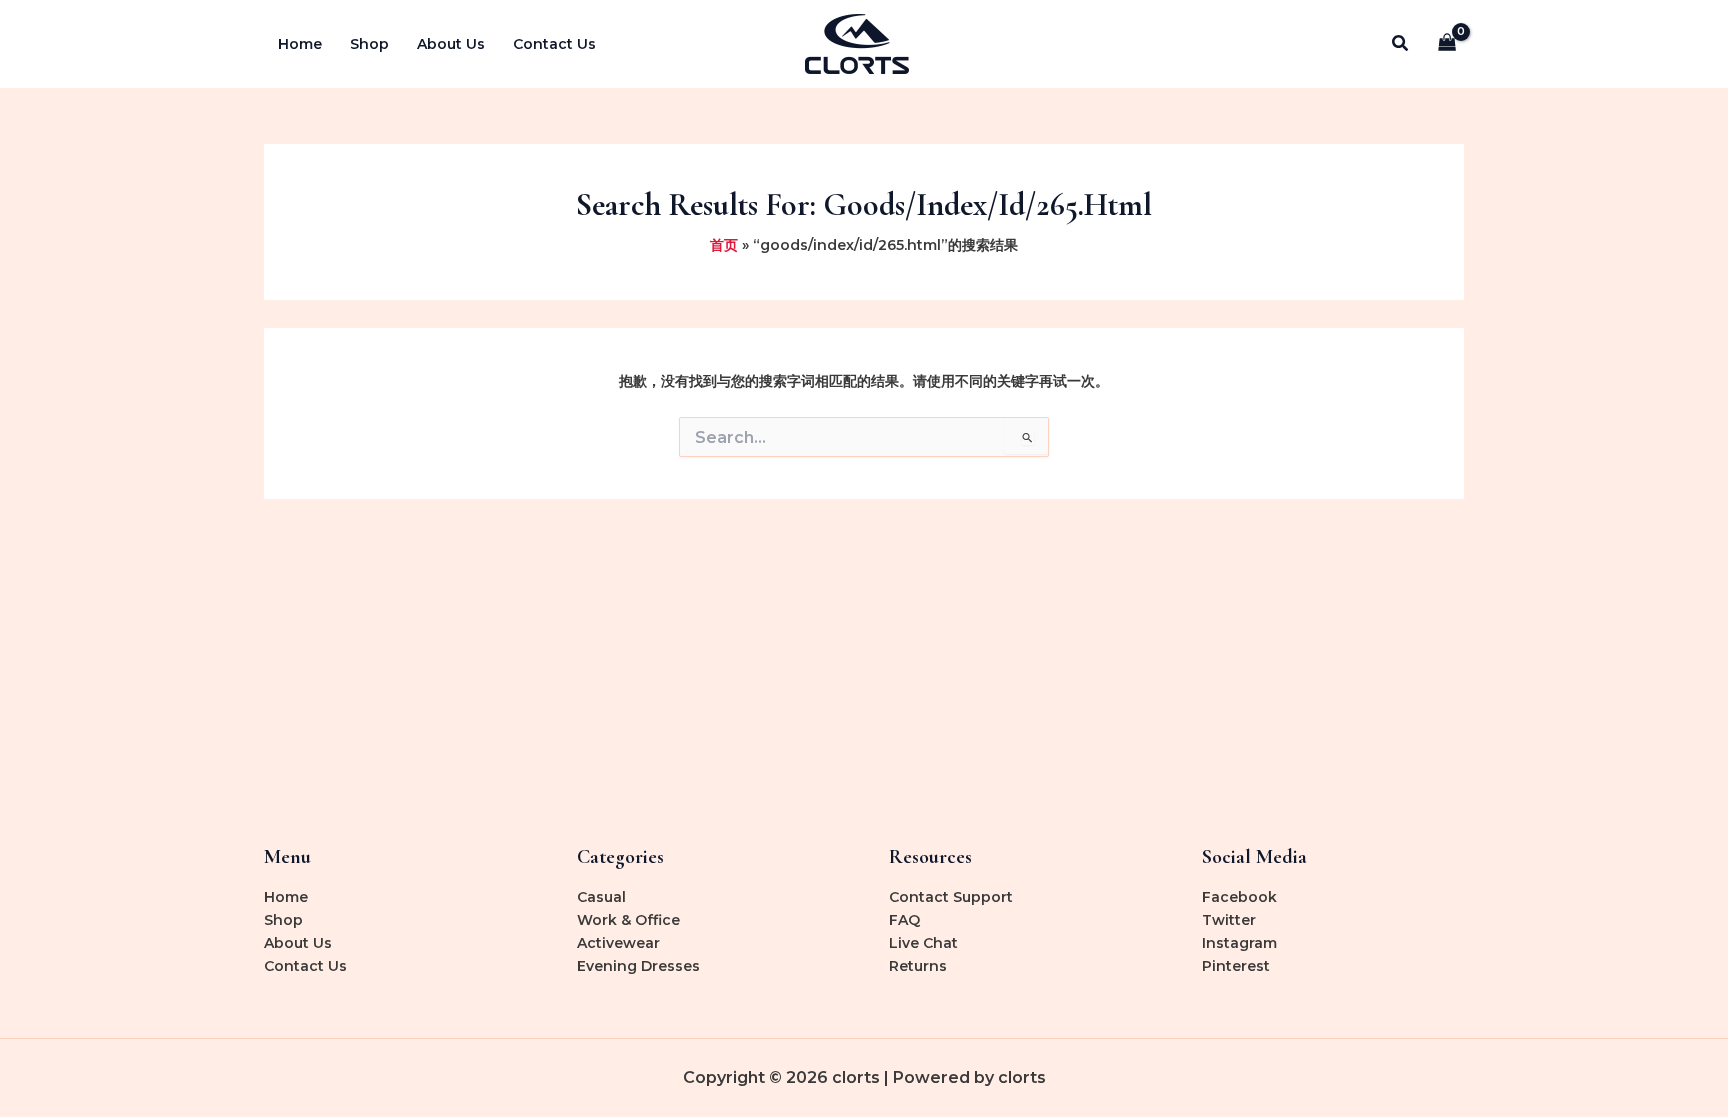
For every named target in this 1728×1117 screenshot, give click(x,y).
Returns (918, 966)
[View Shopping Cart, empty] (1447, 44)
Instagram (1239, 943)
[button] (1401, 44)
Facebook (1239, 897)
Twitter (1229, 920)
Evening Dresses (638, 966)
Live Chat (923, 943)
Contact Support (951, 897)
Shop (369, 44)
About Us (451, 44)
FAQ (904, 920)
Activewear (618, 943)
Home (300, 44)
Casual (601, 897)
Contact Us (554, 44)
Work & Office (628, 920)
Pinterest (1236, 966)
